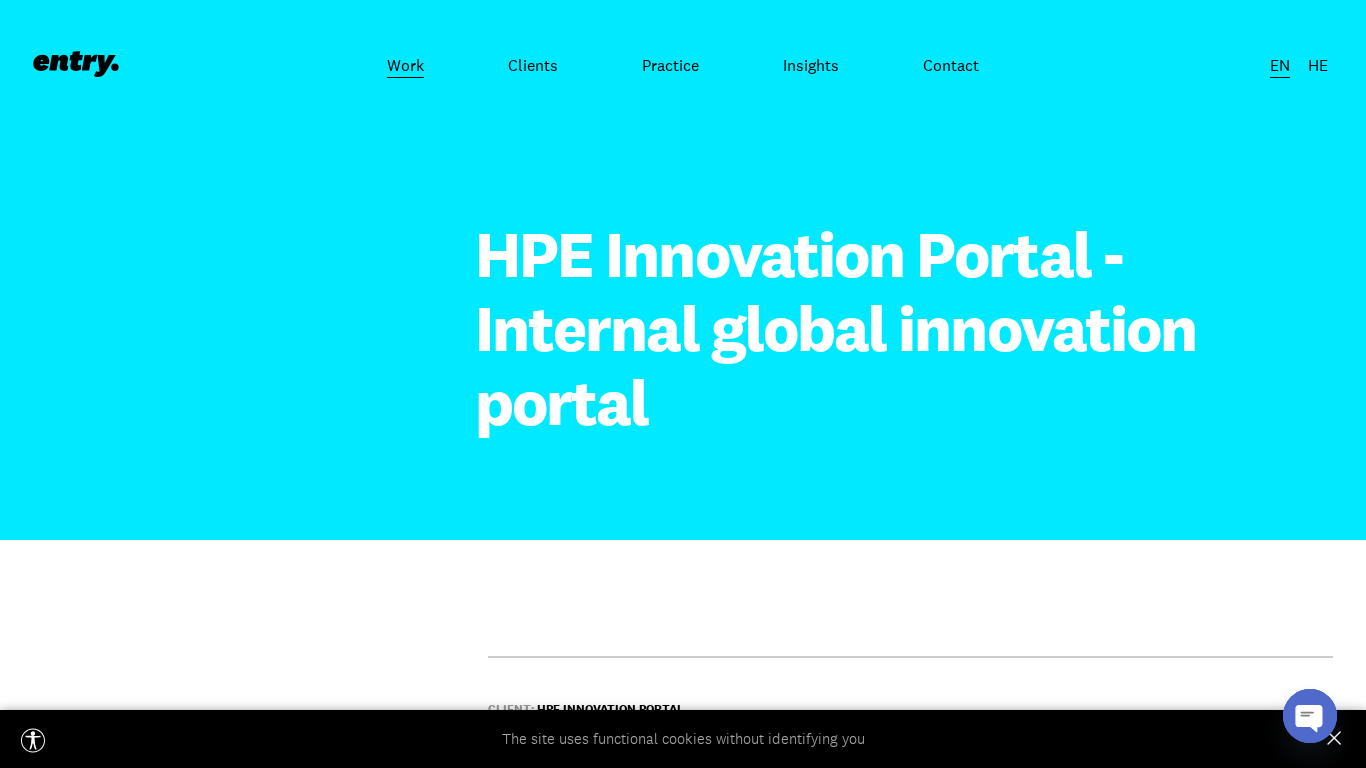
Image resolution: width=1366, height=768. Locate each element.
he (1318, 65)
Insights (811, 65)
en (1280, 65)
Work (405, 65)
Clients (533, 65)
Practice (670, 65)
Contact (951, 65)
